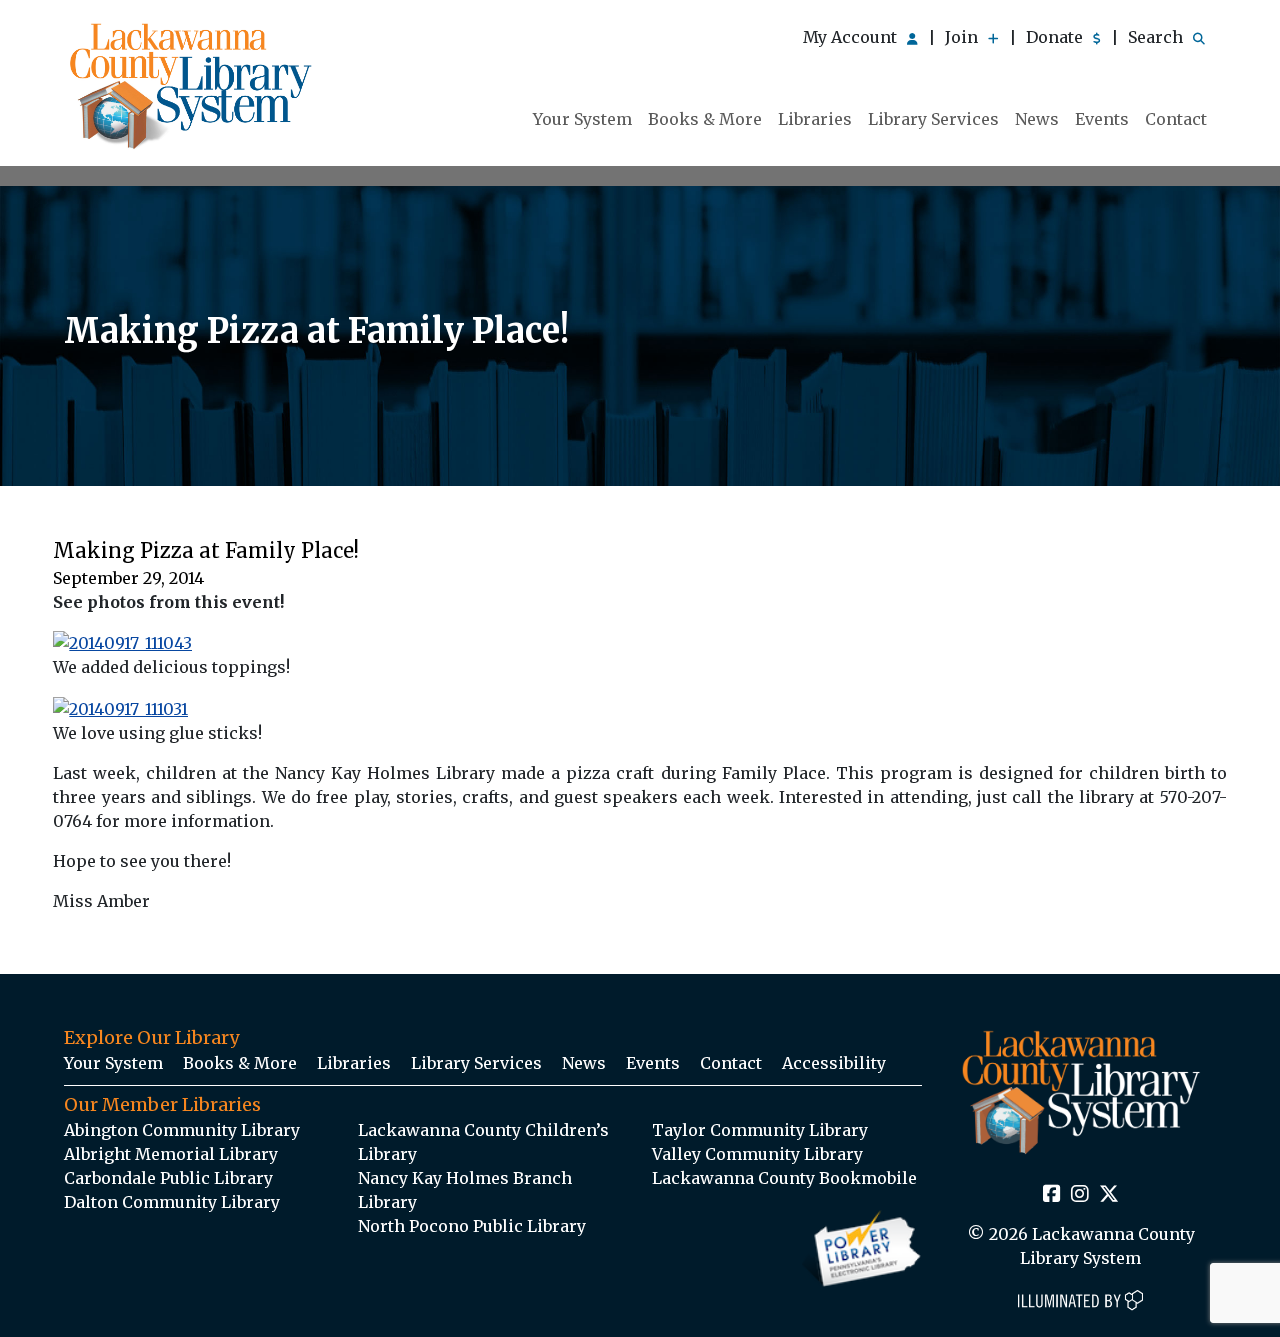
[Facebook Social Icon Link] (1052, 1195)
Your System (582, 119)
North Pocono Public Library (472, 1226)
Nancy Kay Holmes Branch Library (465, 1190)
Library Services (933, 119)
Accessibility (834, 1063)
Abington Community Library (182, 1130)
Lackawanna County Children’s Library (483, 1142)
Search (1157, 37)
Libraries (815, 119)
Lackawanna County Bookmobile (784, 1178)
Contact (1176, 119)
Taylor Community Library (760, 1130)
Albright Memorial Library (171, 1154)
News (1037, 119)
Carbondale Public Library (168, 1178)
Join (963, 37)
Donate (1056, 37)
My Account (852, 37)
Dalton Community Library (172, 1202)
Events (1102, 119)
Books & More (705, 119)
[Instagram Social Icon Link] (1080, 1195)
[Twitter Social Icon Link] (1109, 1195)
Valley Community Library (757, 1154)
